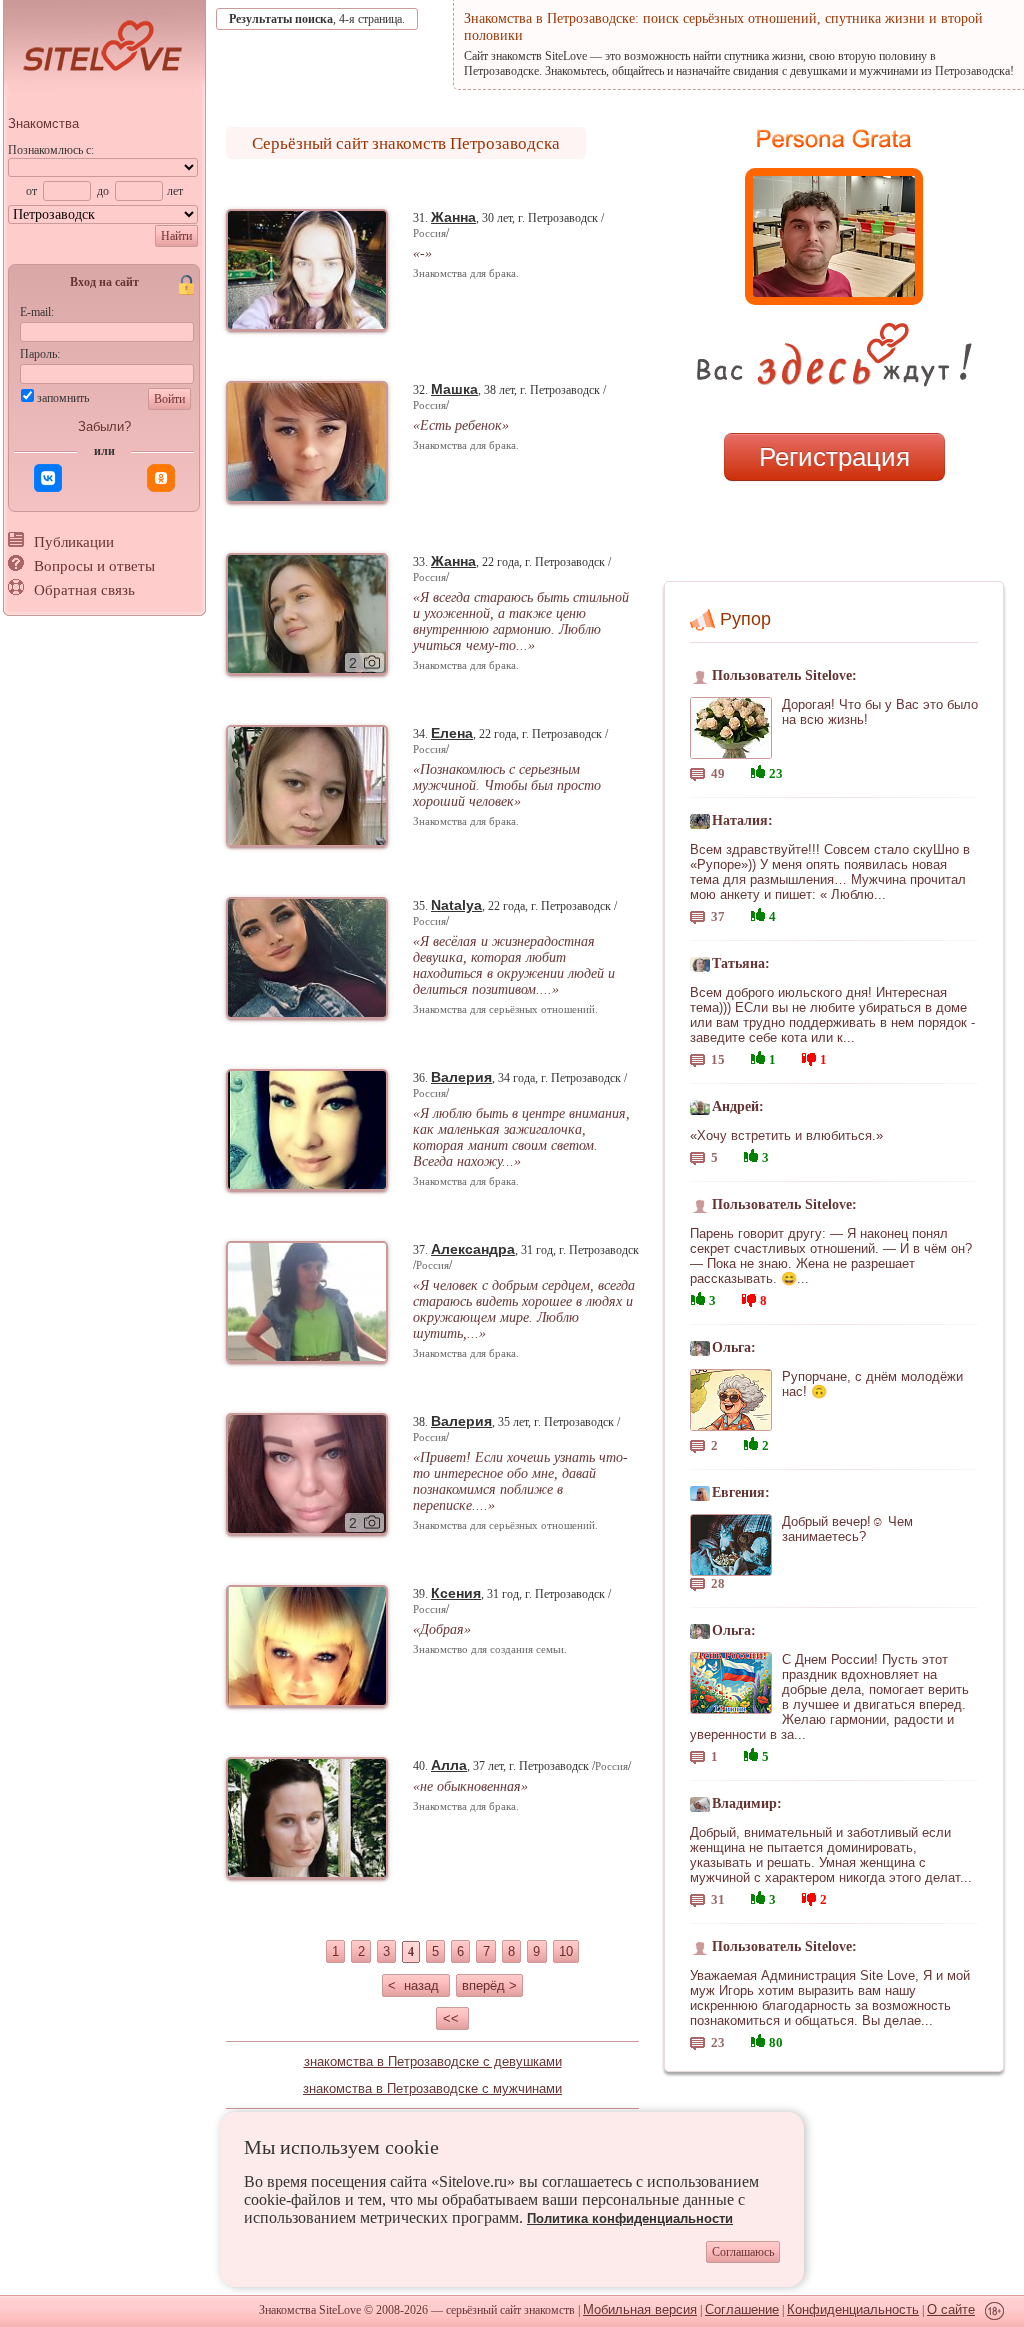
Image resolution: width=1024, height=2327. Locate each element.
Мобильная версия (640, 2309)
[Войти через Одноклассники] (161, 478)
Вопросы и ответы (94, 566)
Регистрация (834, 457)
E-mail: (37, 312)
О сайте (951, 2309)
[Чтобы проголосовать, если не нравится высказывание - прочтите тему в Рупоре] (809, 1056)
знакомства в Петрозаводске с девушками (433, 2061)
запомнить (63, 398)
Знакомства (43, 123)
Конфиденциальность (853, 2309)
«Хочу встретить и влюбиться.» (786, 1135)
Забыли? (104, 426)
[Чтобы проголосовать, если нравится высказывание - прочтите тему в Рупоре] (758, 769)
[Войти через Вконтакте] (48, 478)
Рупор (745, 619)
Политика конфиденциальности (630, 2218)
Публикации (74, 542)
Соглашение (742, 2309)
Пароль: (40, 354)
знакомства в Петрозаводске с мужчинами (432, 2088)
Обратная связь (84, 590)
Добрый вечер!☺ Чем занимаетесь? (847, 1529)
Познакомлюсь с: (51, 150)
